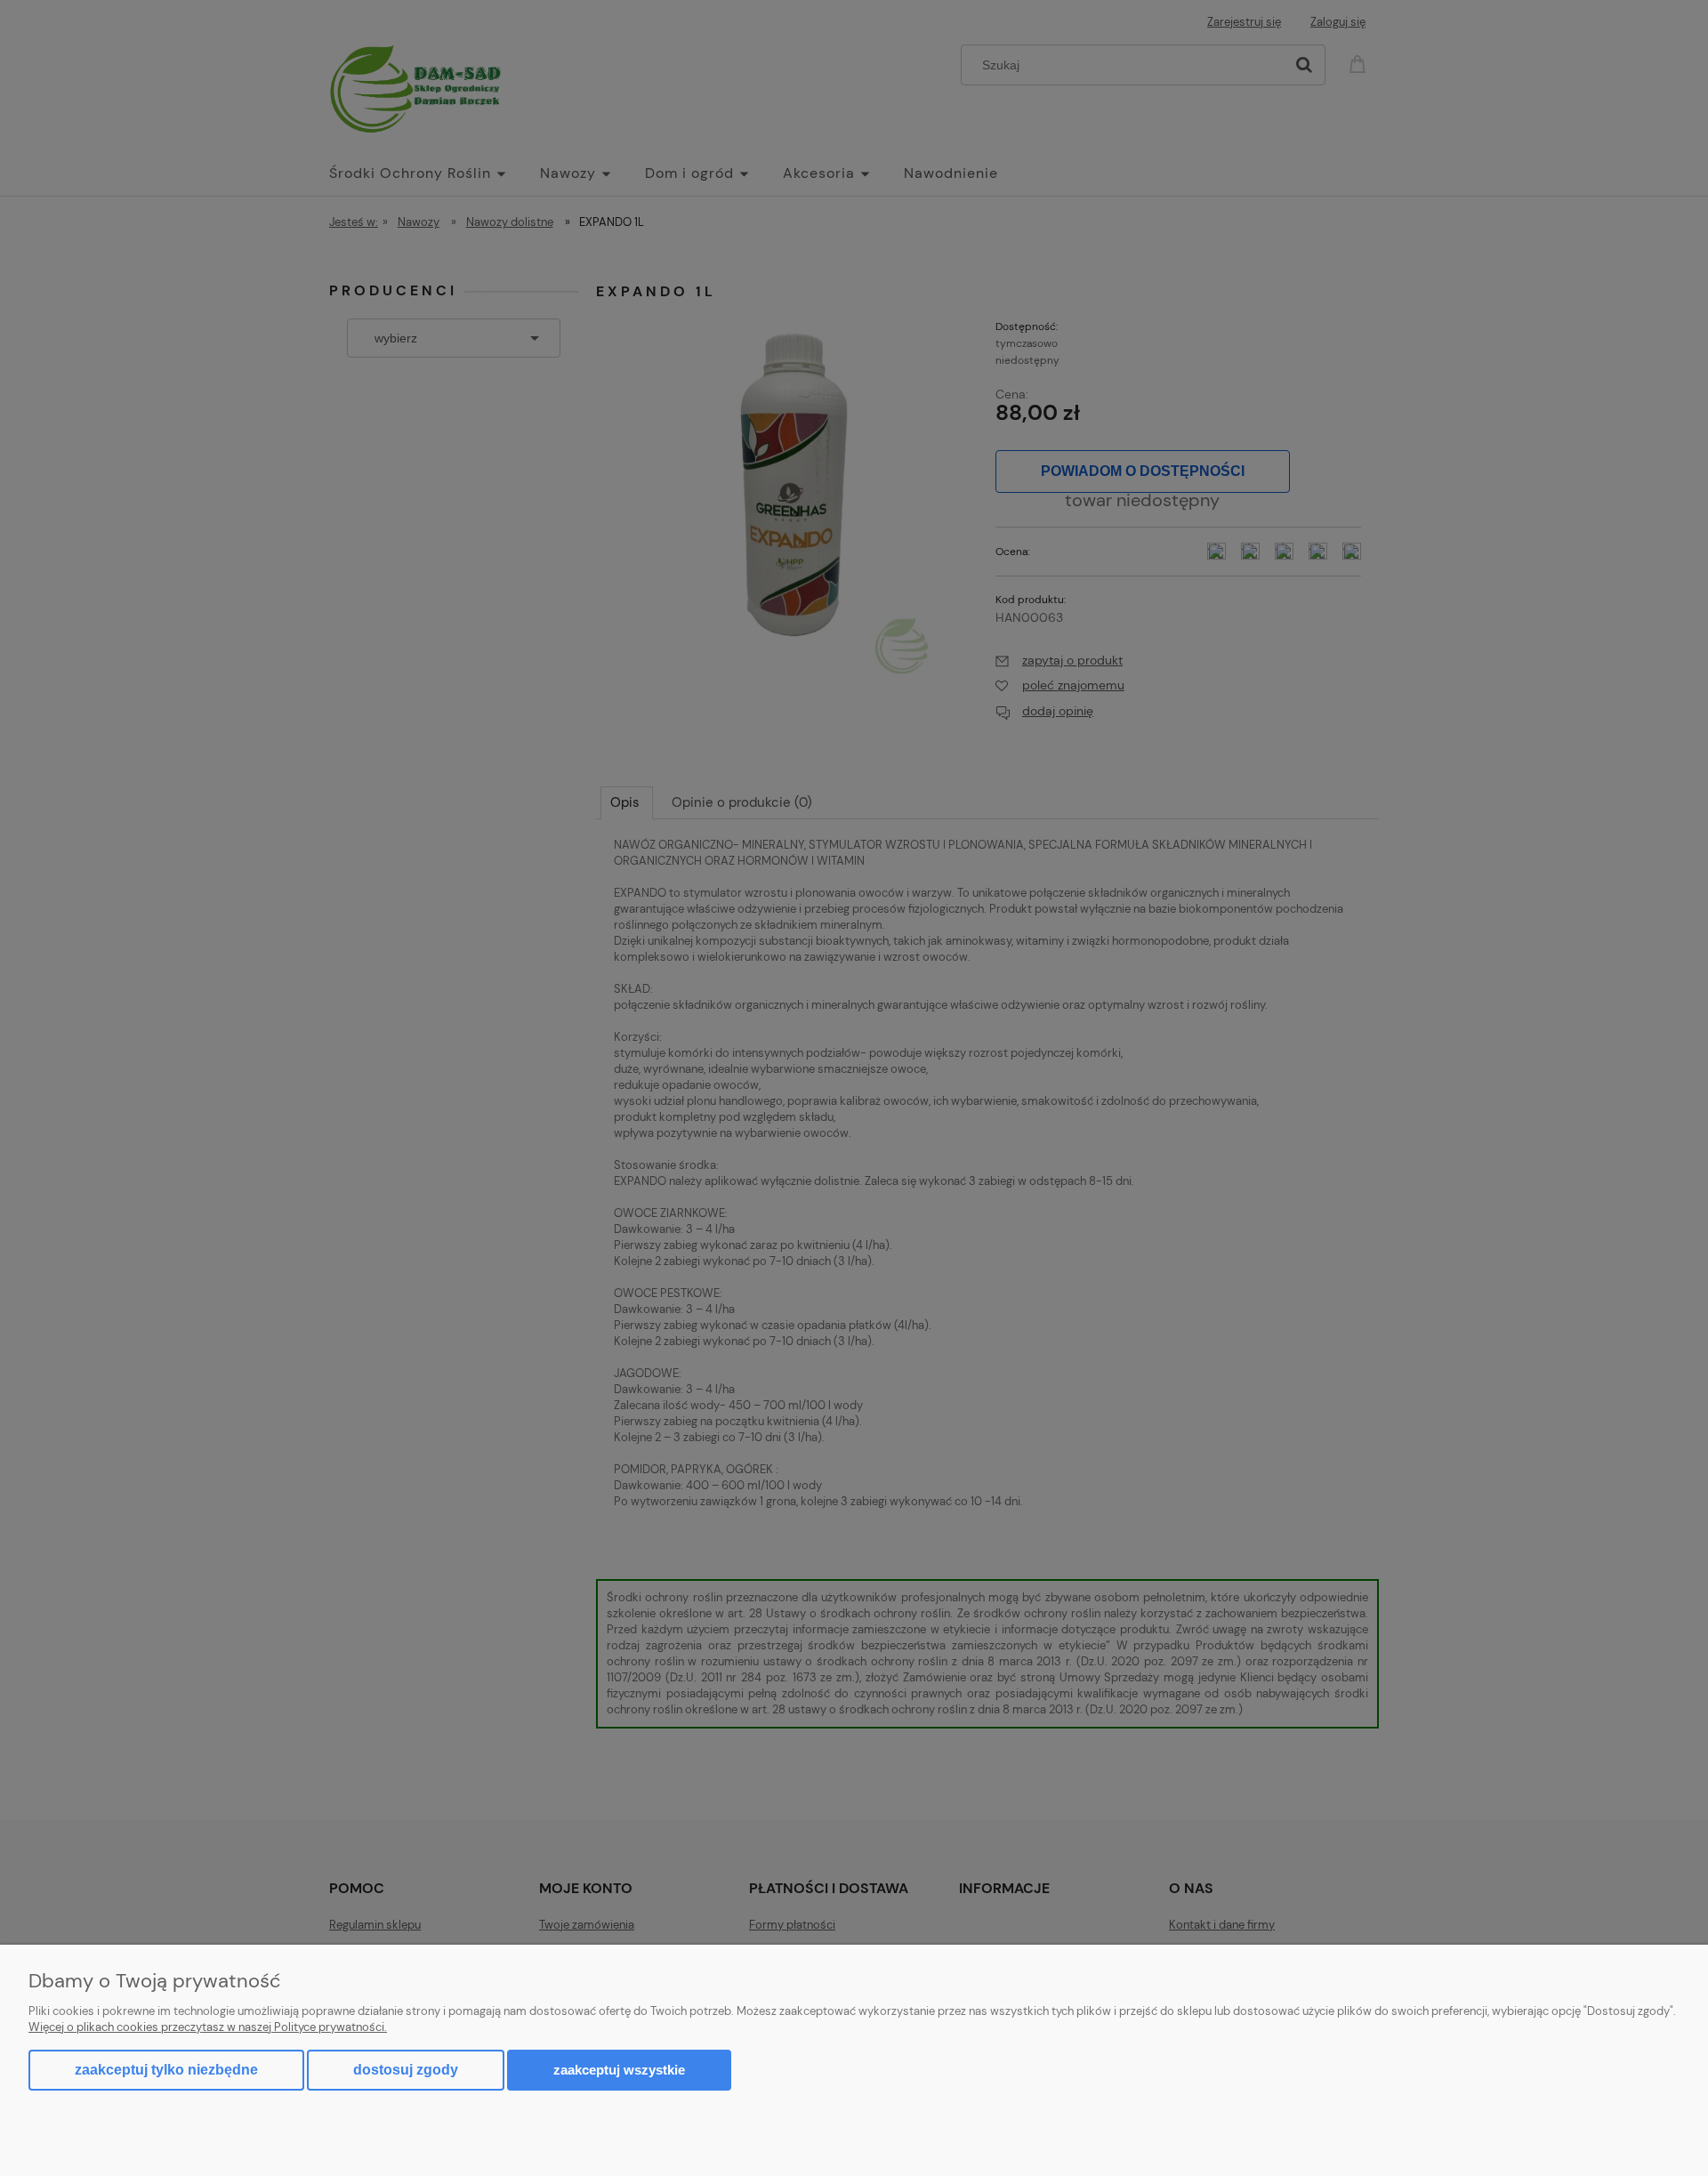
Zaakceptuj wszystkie (619, 2070)
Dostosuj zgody (406, 2070)
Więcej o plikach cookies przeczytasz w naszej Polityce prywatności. (208, 2027)
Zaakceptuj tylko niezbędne (166, 2070)
